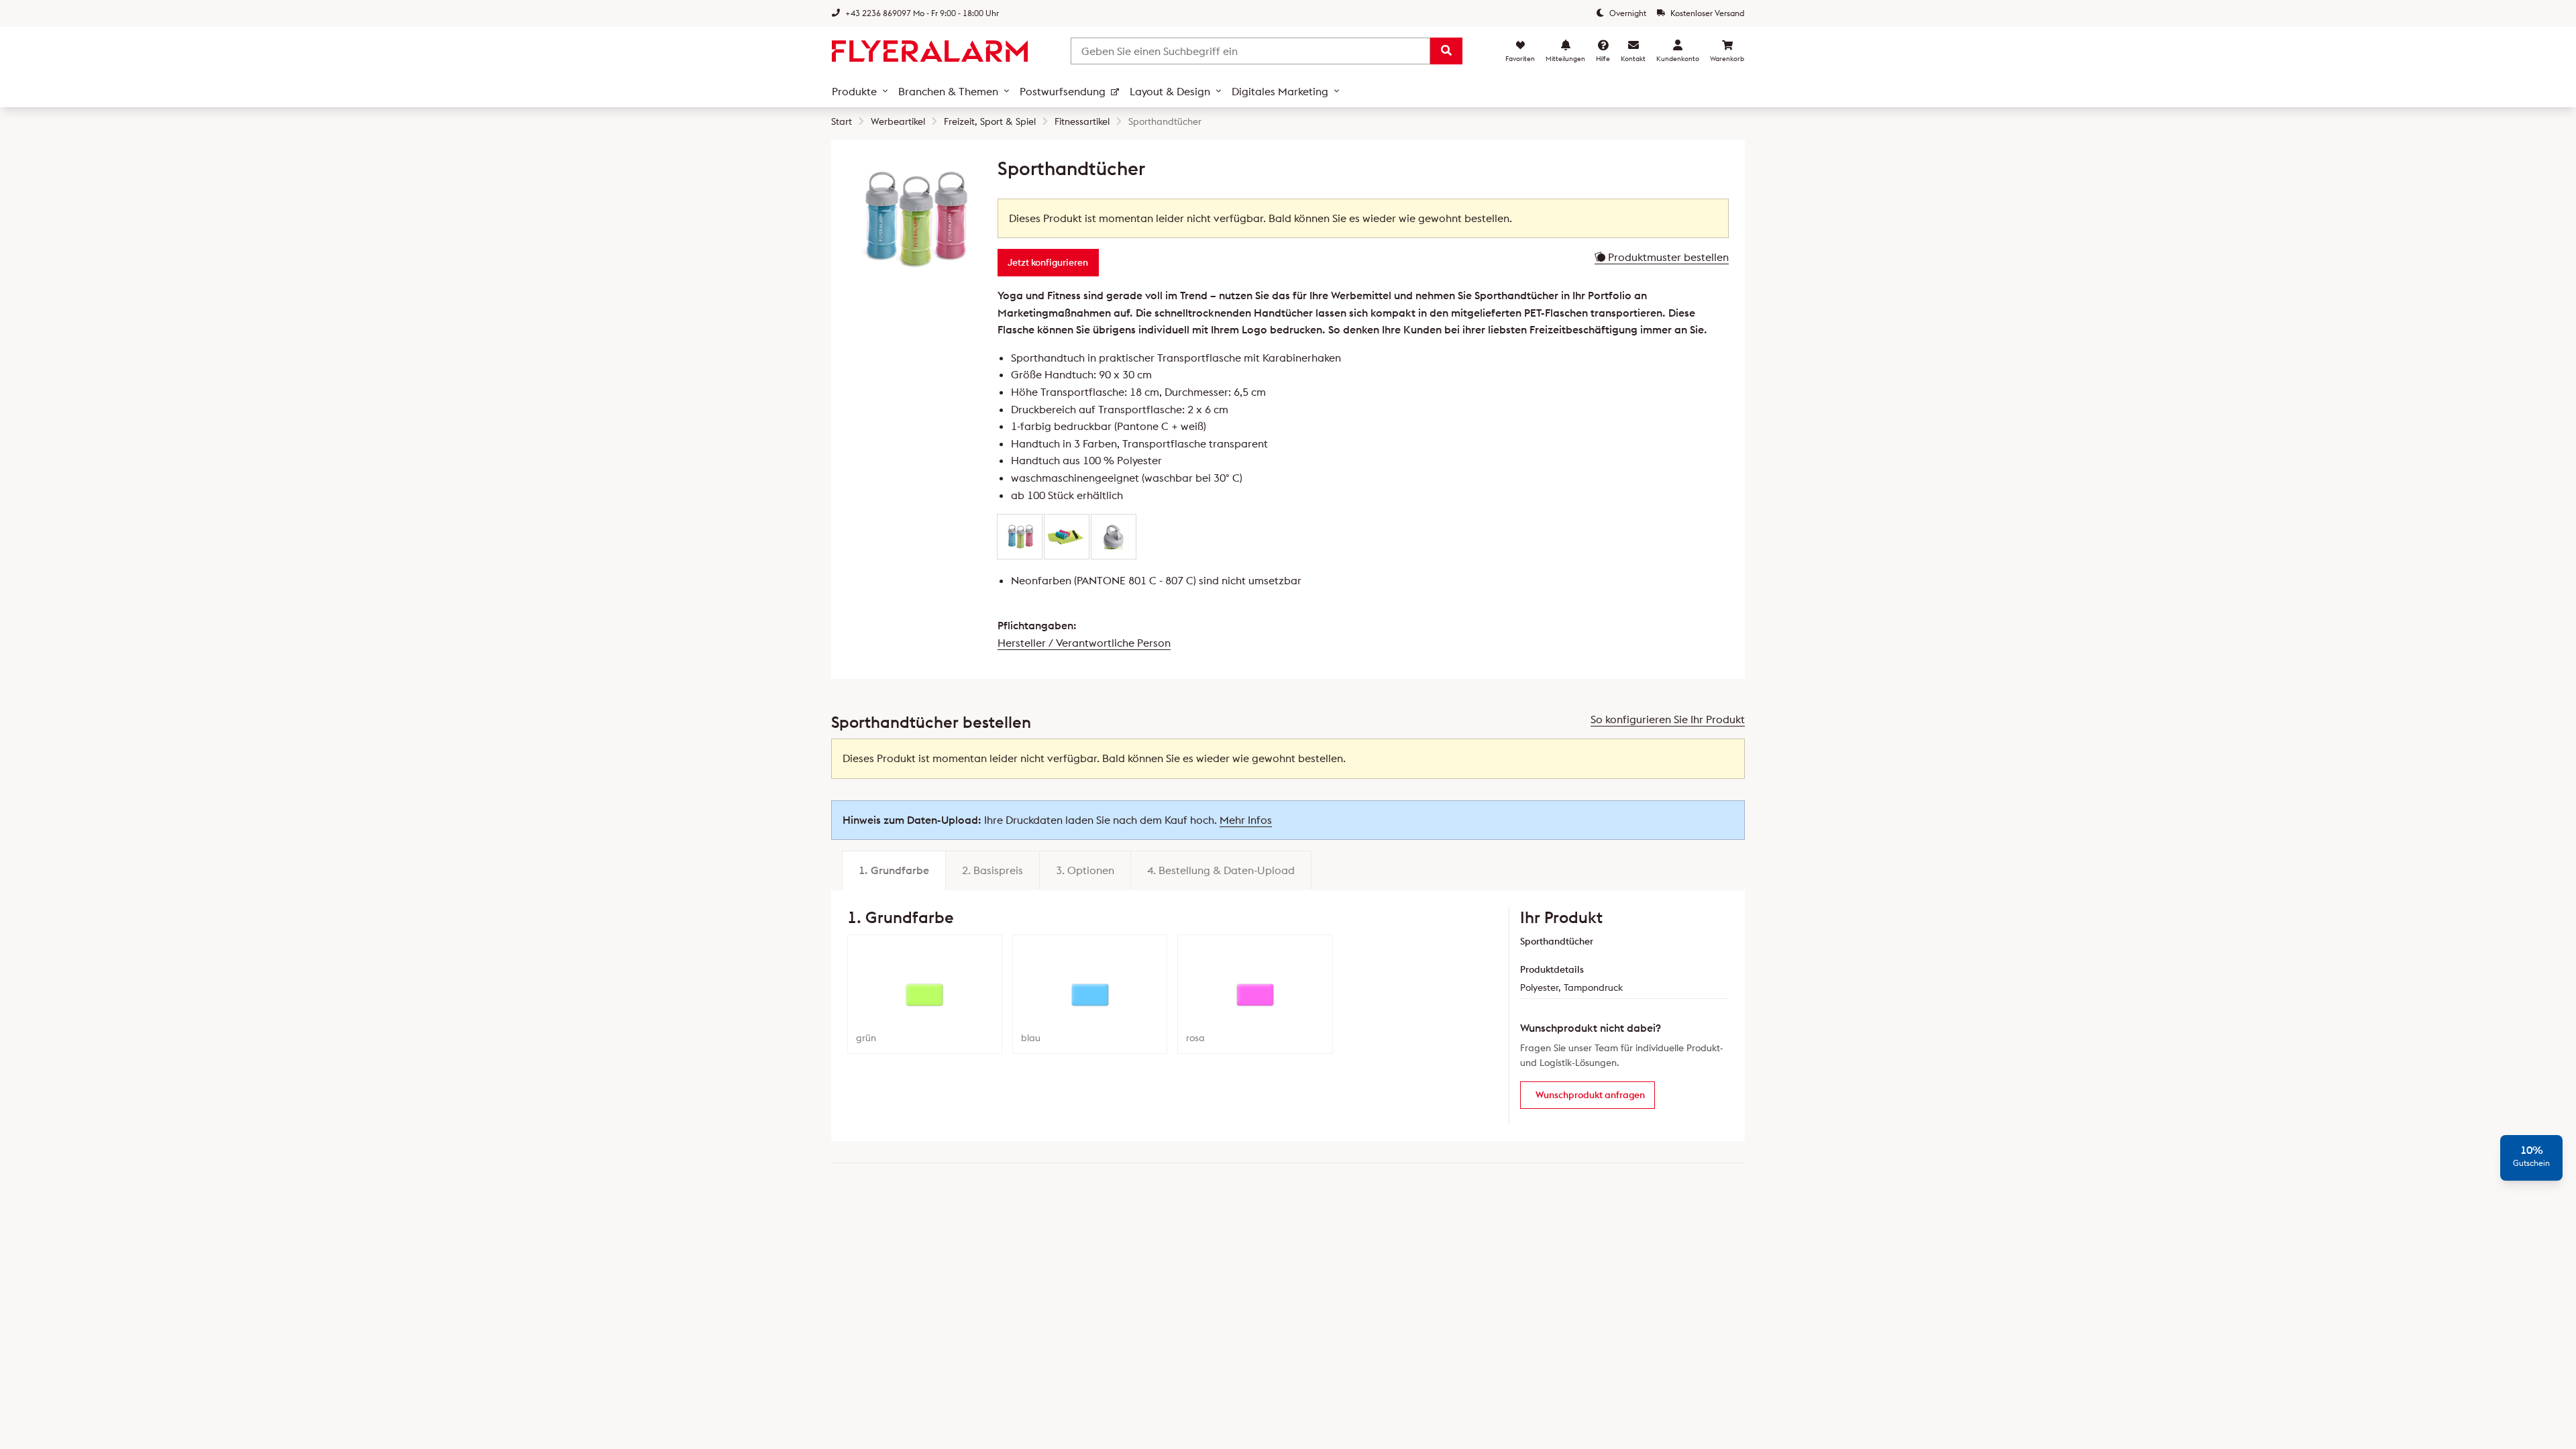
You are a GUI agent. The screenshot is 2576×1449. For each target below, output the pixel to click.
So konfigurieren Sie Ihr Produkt (1668, 719)
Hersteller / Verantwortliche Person (1084, 643)
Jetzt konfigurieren (1048, 262)
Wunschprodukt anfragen (1590, 1095)
